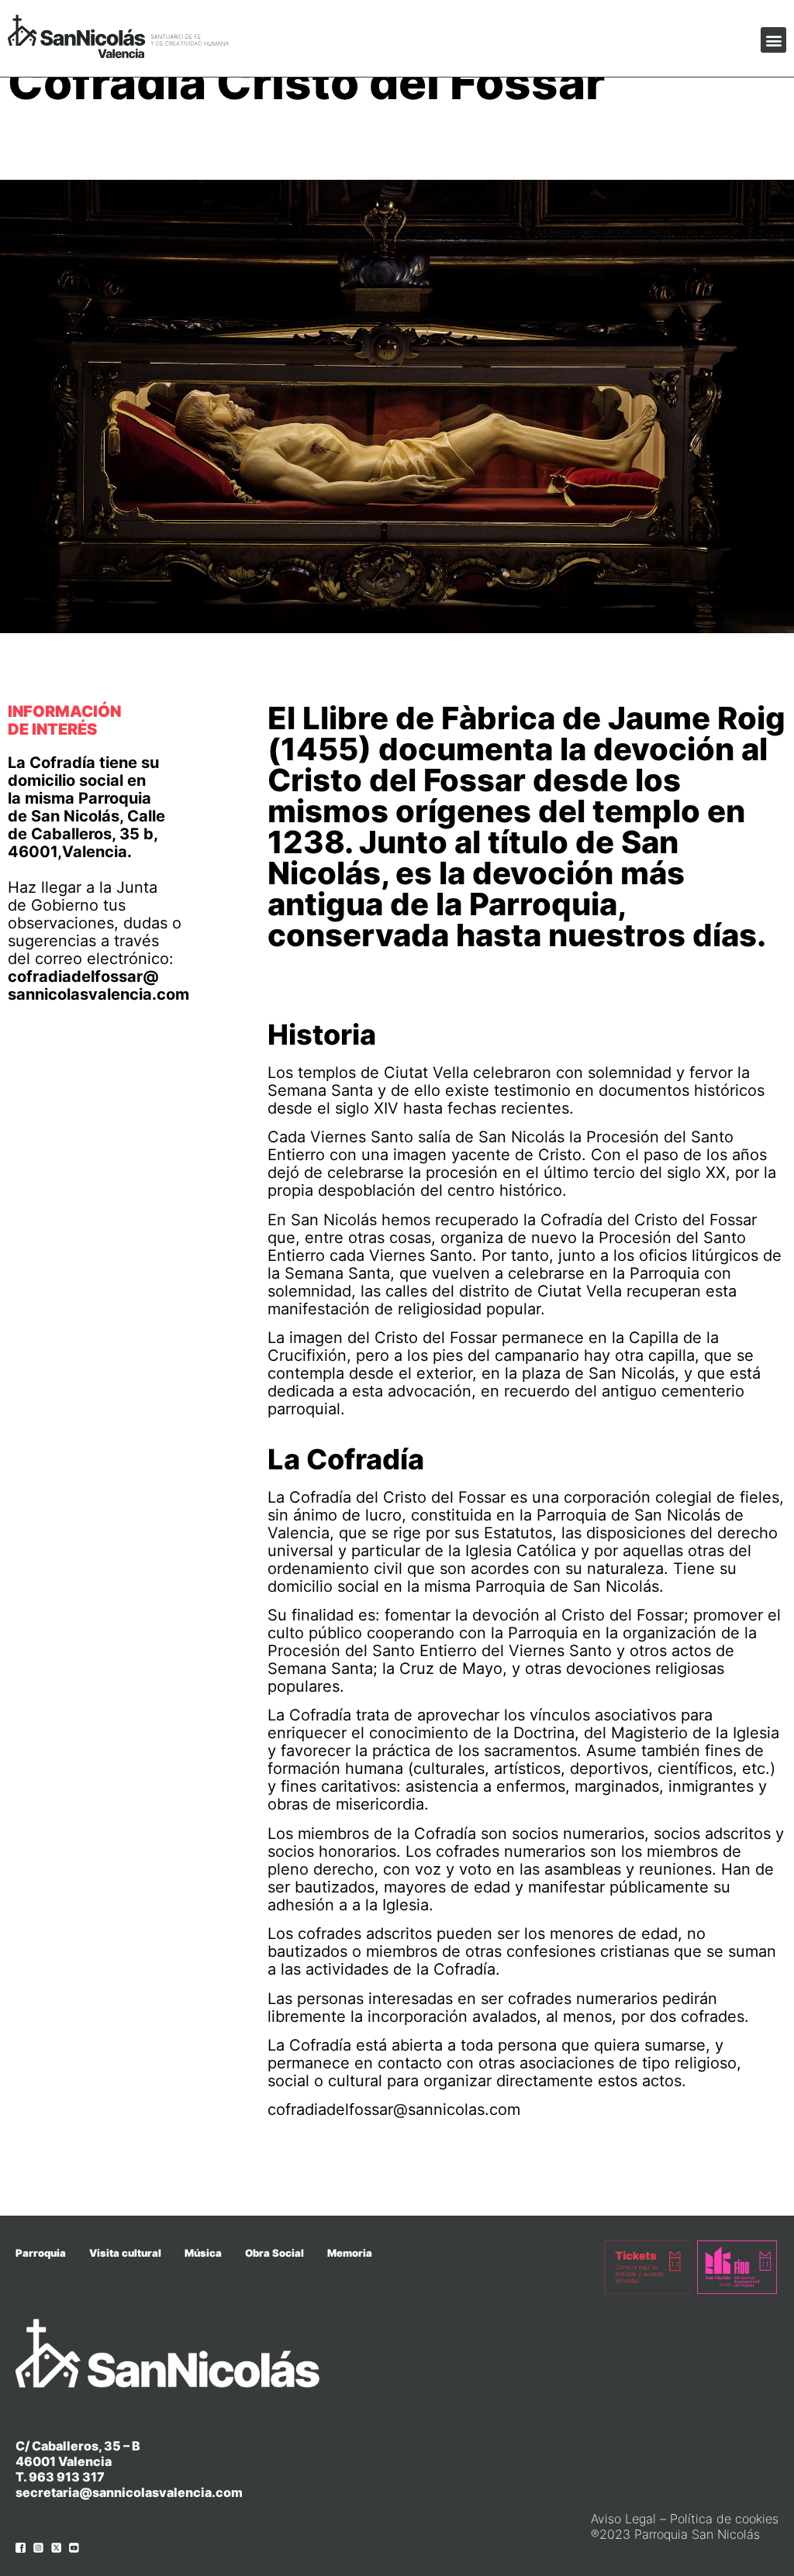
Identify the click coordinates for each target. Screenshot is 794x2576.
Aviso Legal (623, 2519)
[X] (56, 2548)
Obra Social (274, 2253)
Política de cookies (724, 2519)
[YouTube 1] (74, 2548)
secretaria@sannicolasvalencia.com (129, 2492)
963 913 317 (67, 2477)
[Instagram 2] (38, 2548)
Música (203, 2253)
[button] (773, 40)
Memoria (350, 2253)
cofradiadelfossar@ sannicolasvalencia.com (98, 985)
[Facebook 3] (21, 2548)
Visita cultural (125, 2253)
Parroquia (41, 2253)
